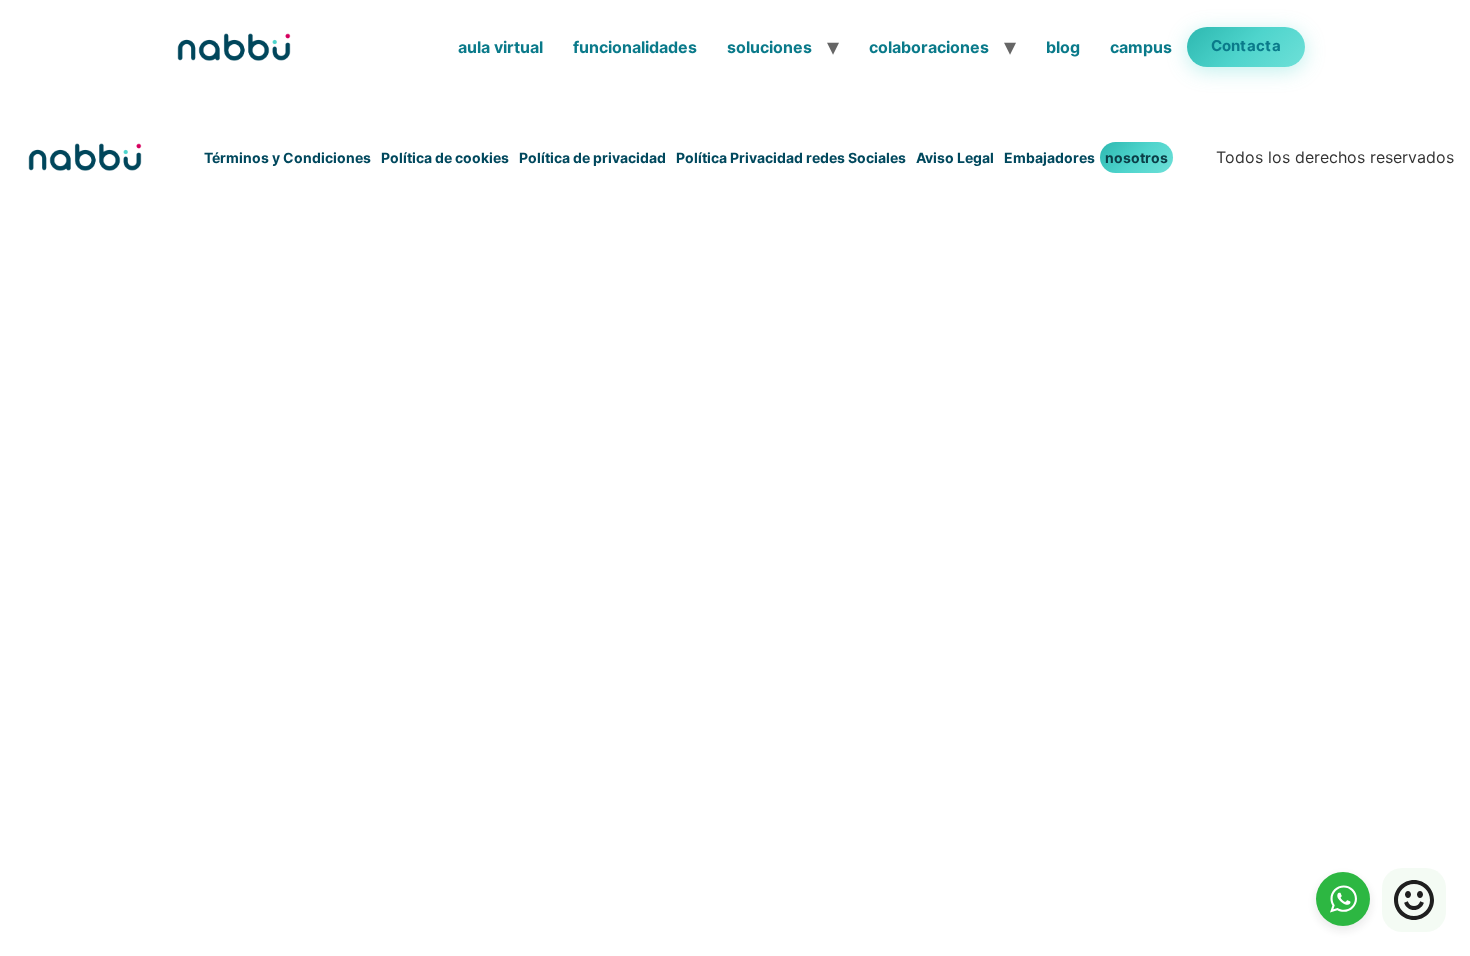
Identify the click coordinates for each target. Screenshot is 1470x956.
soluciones (769, 47)
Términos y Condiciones (287, 157)
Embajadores (1049, 157)
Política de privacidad (592, 157)
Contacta (1246, 45)
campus (1141, 47)
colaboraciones (929, 47)
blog (1063, 47)
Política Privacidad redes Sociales (791, 157)
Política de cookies (445, 157)
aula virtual (500, 47)
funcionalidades (635, 47)
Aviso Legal (955, 157)
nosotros (1136, 157)
